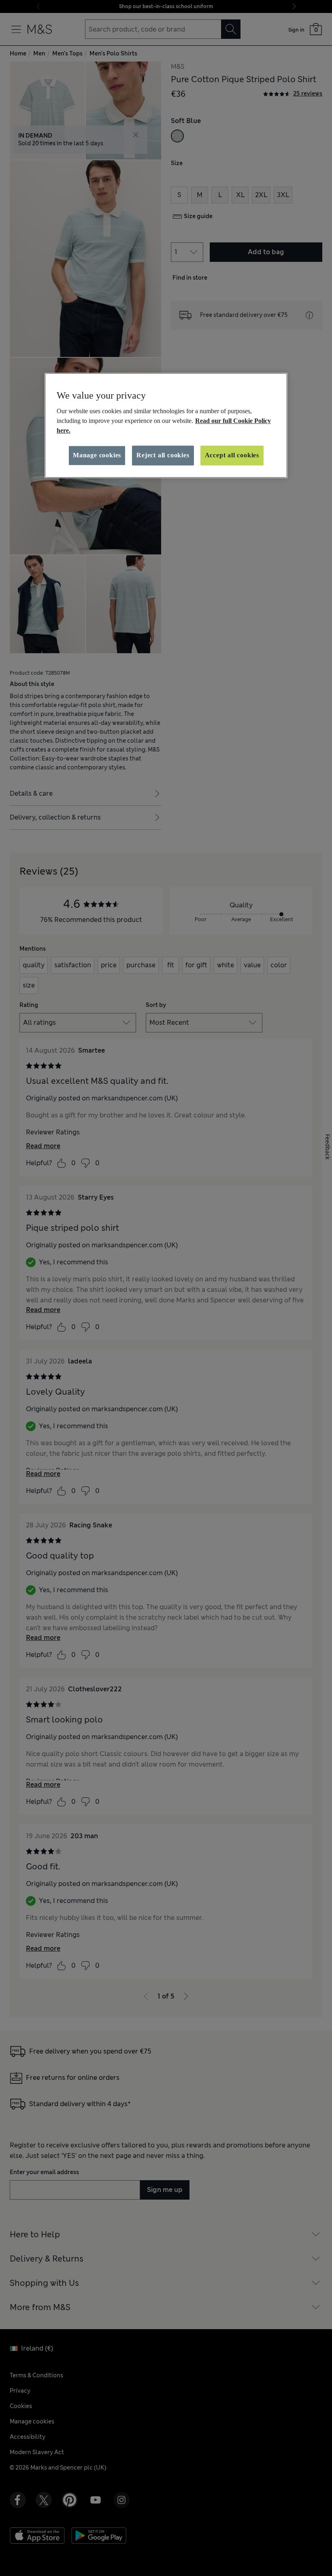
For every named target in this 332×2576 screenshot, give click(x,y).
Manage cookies (97, 456)
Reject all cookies (163, 456)
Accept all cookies (232, 456)
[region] (166, 425)
